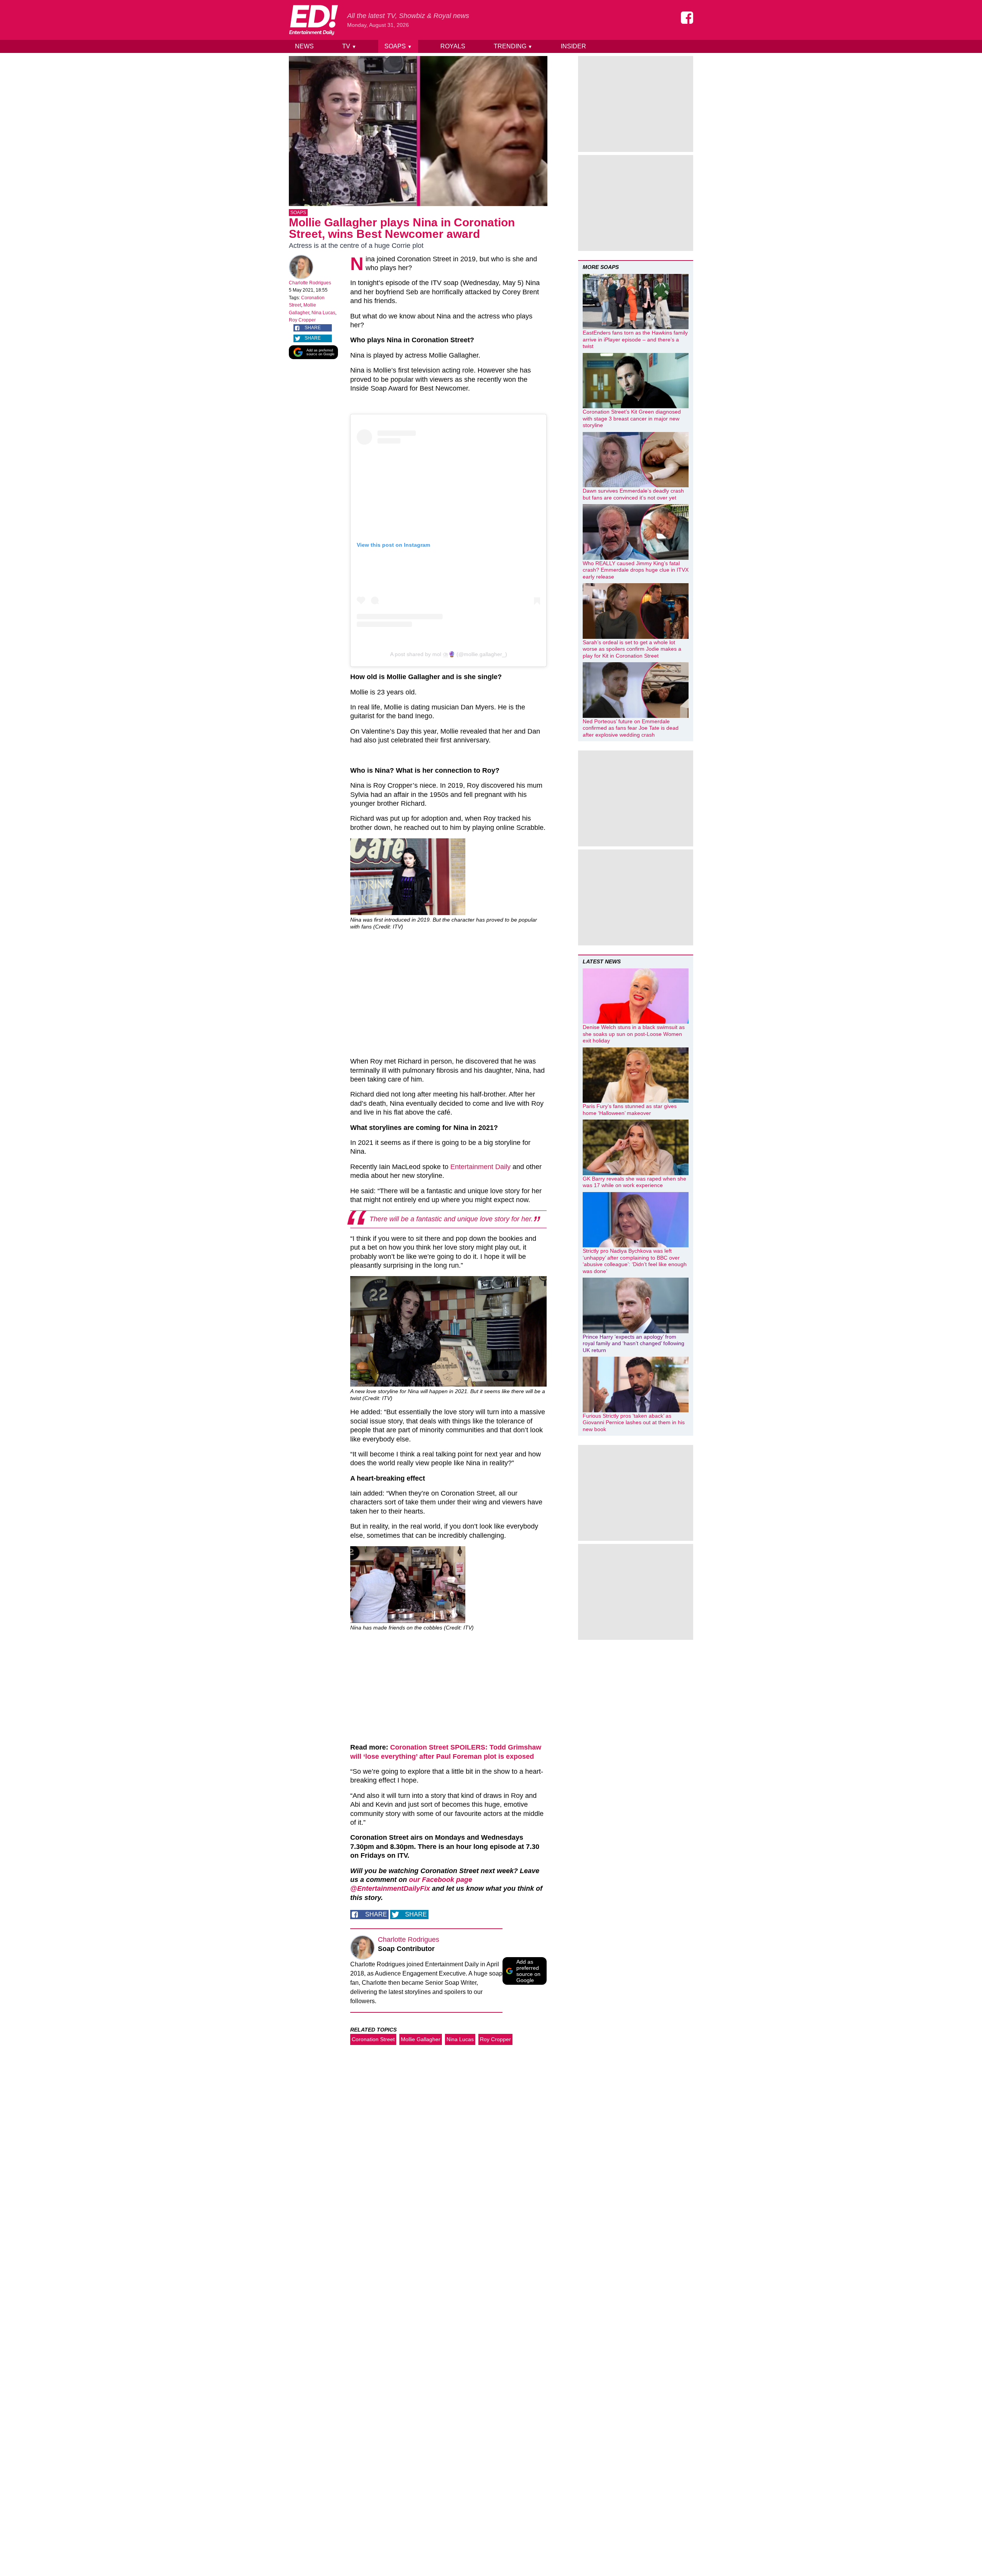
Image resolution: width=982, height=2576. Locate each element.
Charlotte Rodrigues (310, 283)
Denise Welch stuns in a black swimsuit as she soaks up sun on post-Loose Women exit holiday (634, 1034)
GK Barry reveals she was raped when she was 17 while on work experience (634, 1182)
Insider (573, 46)
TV (349, 46)
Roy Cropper (302, 320)
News (304, 46)
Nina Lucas (323, 313)
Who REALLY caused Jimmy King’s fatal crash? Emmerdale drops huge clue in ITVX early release (636, 570)
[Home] (313, 20)
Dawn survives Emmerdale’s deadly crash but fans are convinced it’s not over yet (633, 494)
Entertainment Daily (480, 1167)
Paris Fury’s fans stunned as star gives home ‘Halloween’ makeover (630, 1110)
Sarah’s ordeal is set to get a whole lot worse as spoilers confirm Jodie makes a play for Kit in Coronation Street (632, 649)
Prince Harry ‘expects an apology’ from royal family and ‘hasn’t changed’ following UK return (634, 1343)
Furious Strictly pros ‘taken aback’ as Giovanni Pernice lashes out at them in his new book (634, 1422)
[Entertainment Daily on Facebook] (687, 18)
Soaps (398, 46)
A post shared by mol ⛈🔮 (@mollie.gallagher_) (449, 654)
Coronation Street (373, 2039)
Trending (513, 46)
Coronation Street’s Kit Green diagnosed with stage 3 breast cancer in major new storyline (632, 418)
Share (313, 328)
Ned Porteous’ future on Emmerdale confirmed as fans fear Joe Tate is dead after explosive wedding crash (631, 728)
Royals (453, 46)
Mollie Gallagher (421, 2039)
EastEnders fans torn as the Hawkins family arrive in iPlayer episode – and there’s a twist (635, 339)
